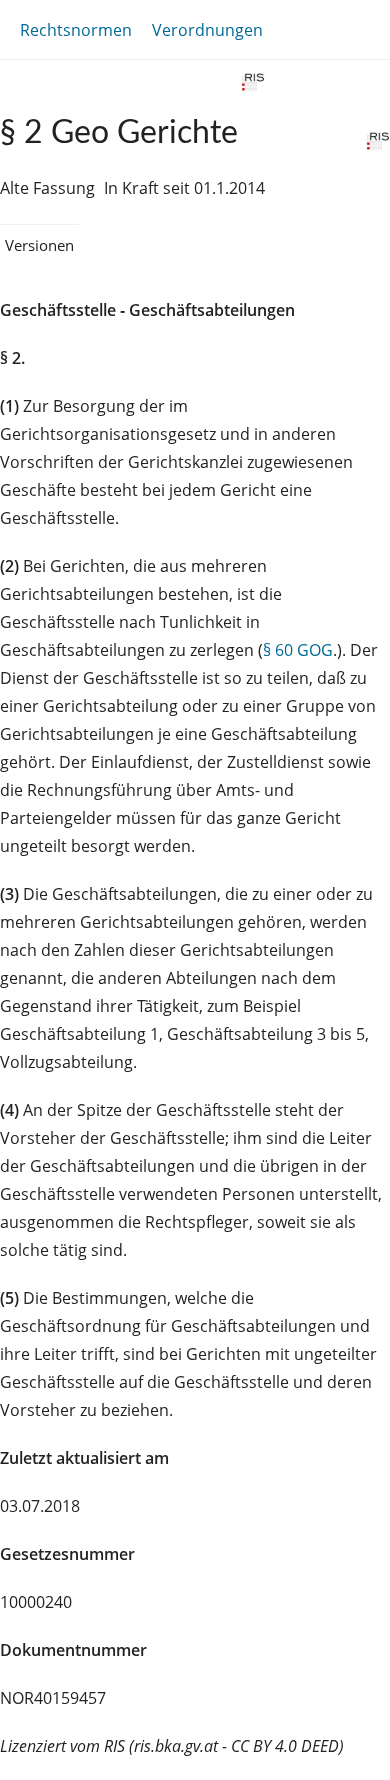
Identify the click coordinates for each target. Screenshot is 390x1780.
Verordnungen (207, 30)
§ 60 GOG (298, 650)
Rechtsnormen (76, 30)
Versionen (39, 245)
